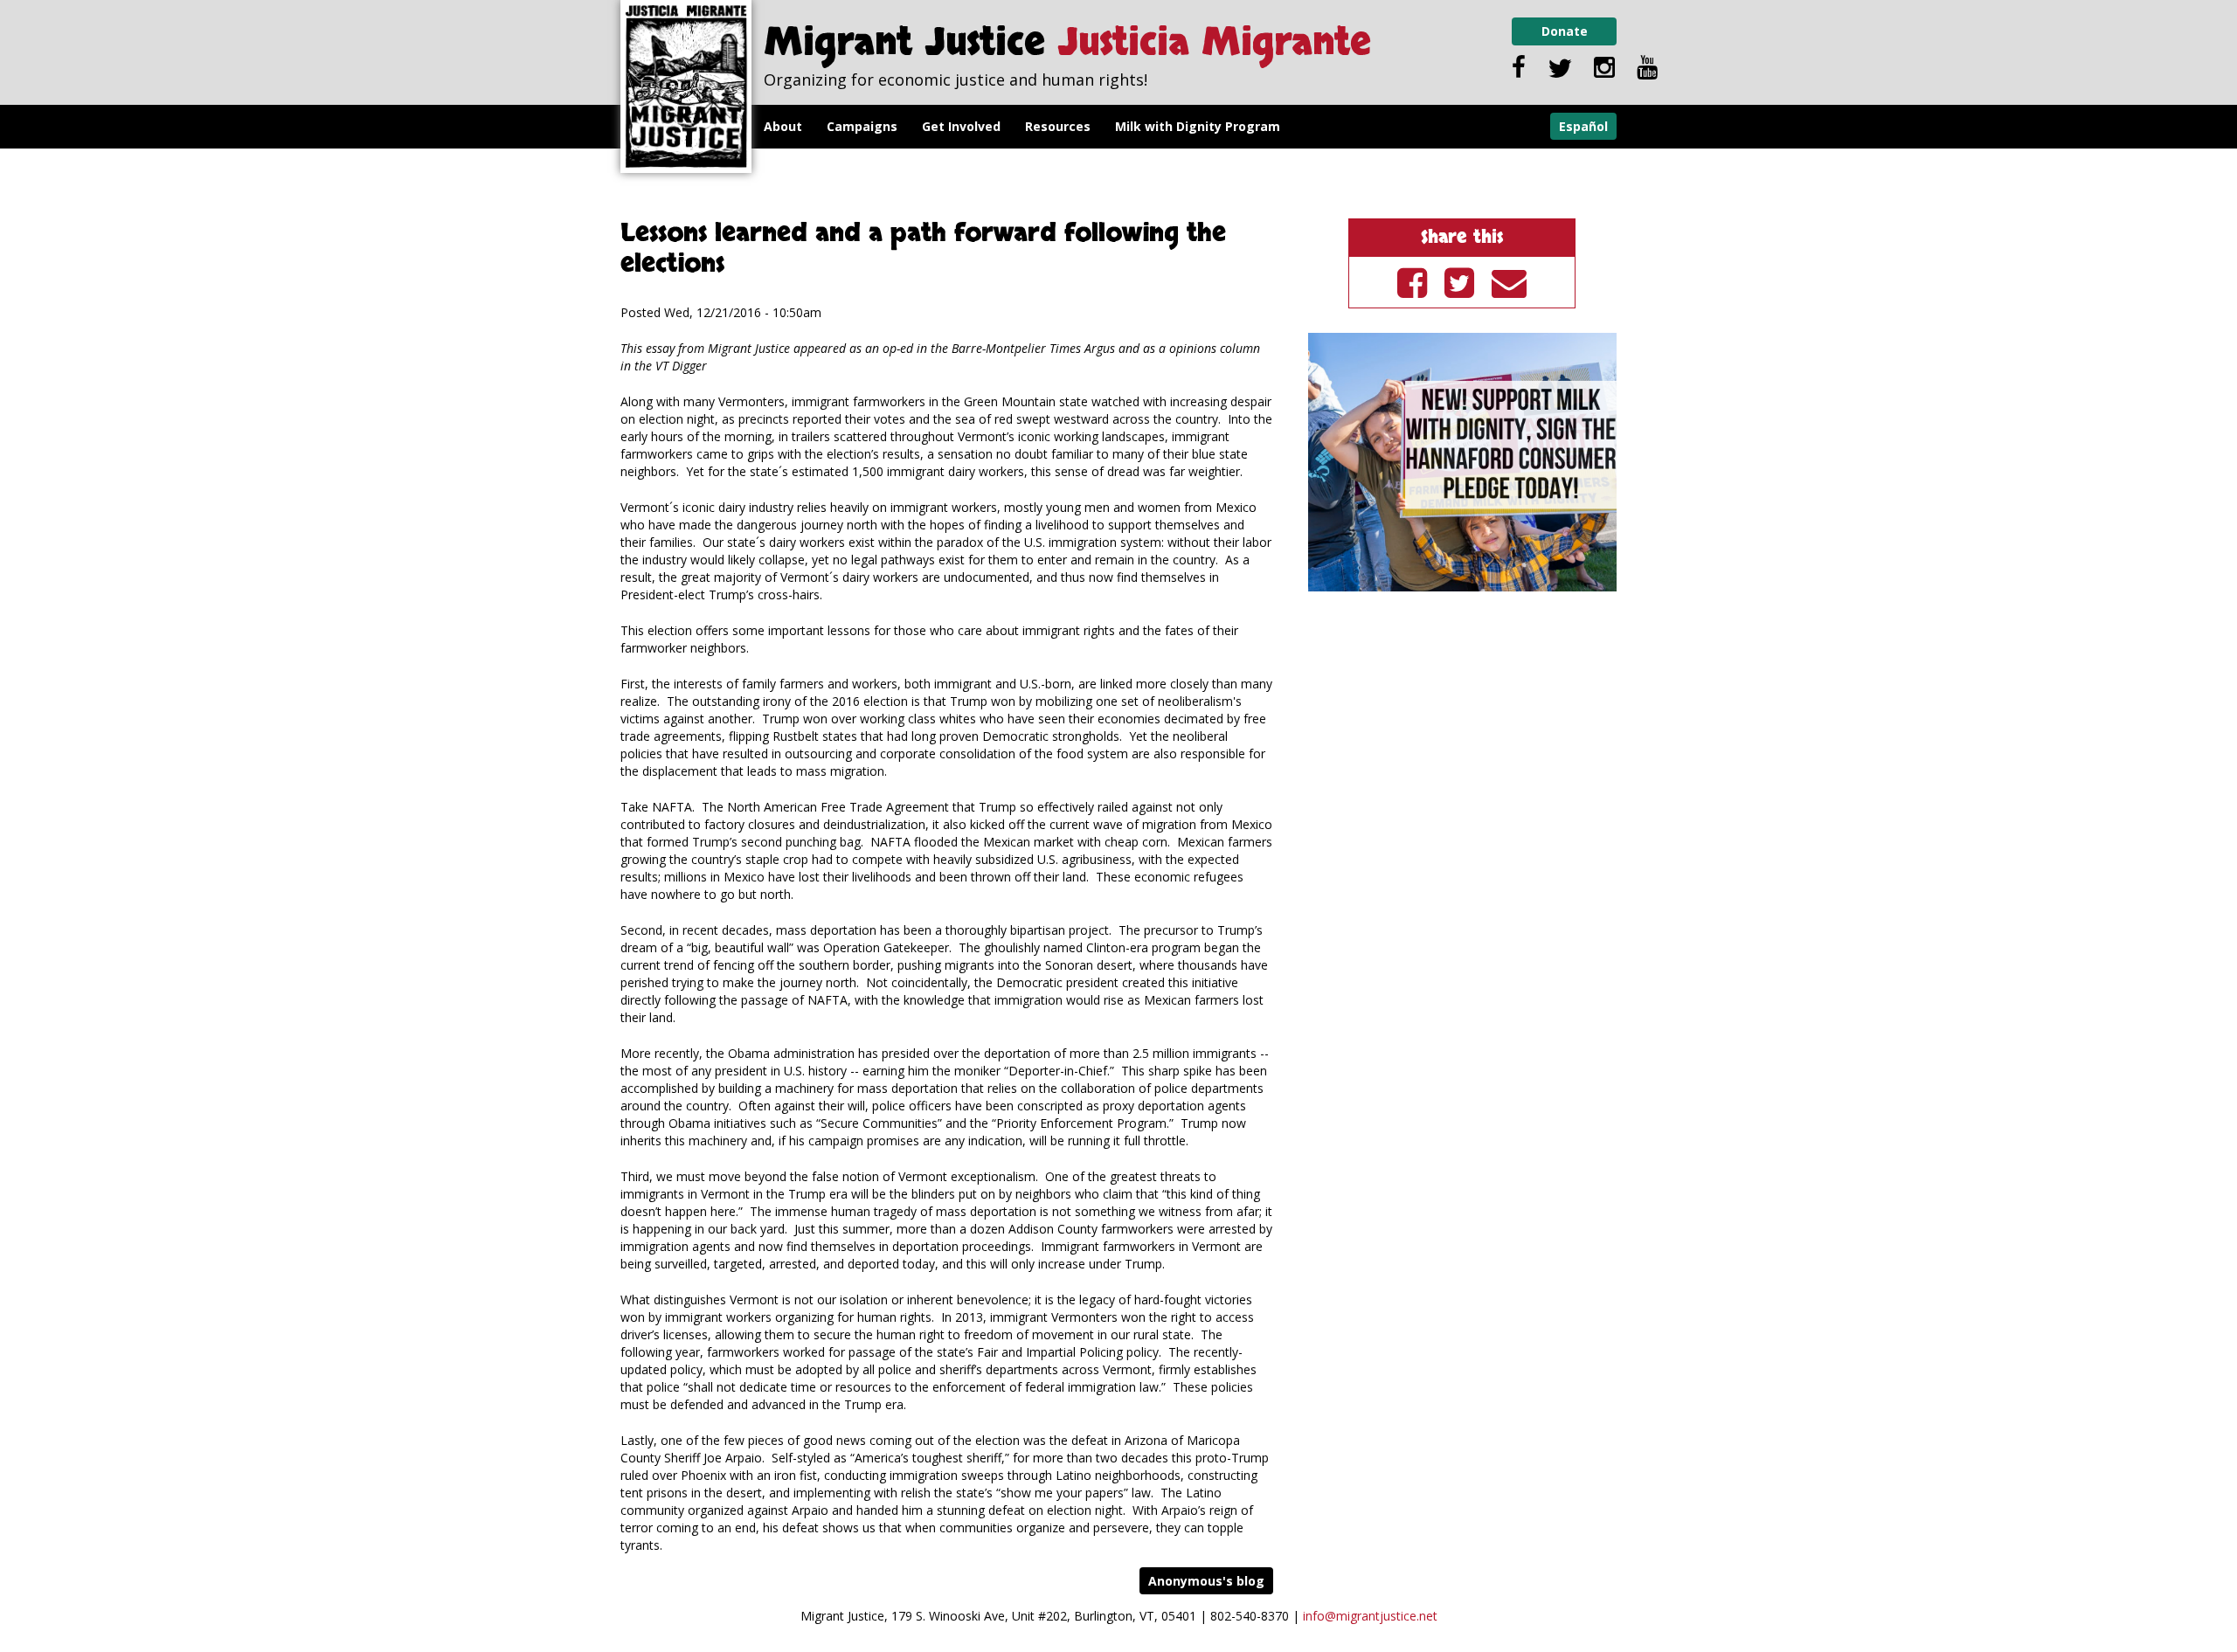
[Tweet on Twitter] (1459, 282)
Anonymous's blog (1206, 1581)
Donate (1565, 31)
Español (1583, 126)
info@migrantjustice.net (1370, 1616)
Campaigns (862, 126)
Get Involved (961, 126)
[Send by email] (1509, 282)
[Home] (686, 86)
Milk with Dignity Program (1198, 126)
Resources (1058, 126)
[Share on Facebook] (1412, 282)
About (783, 126)
